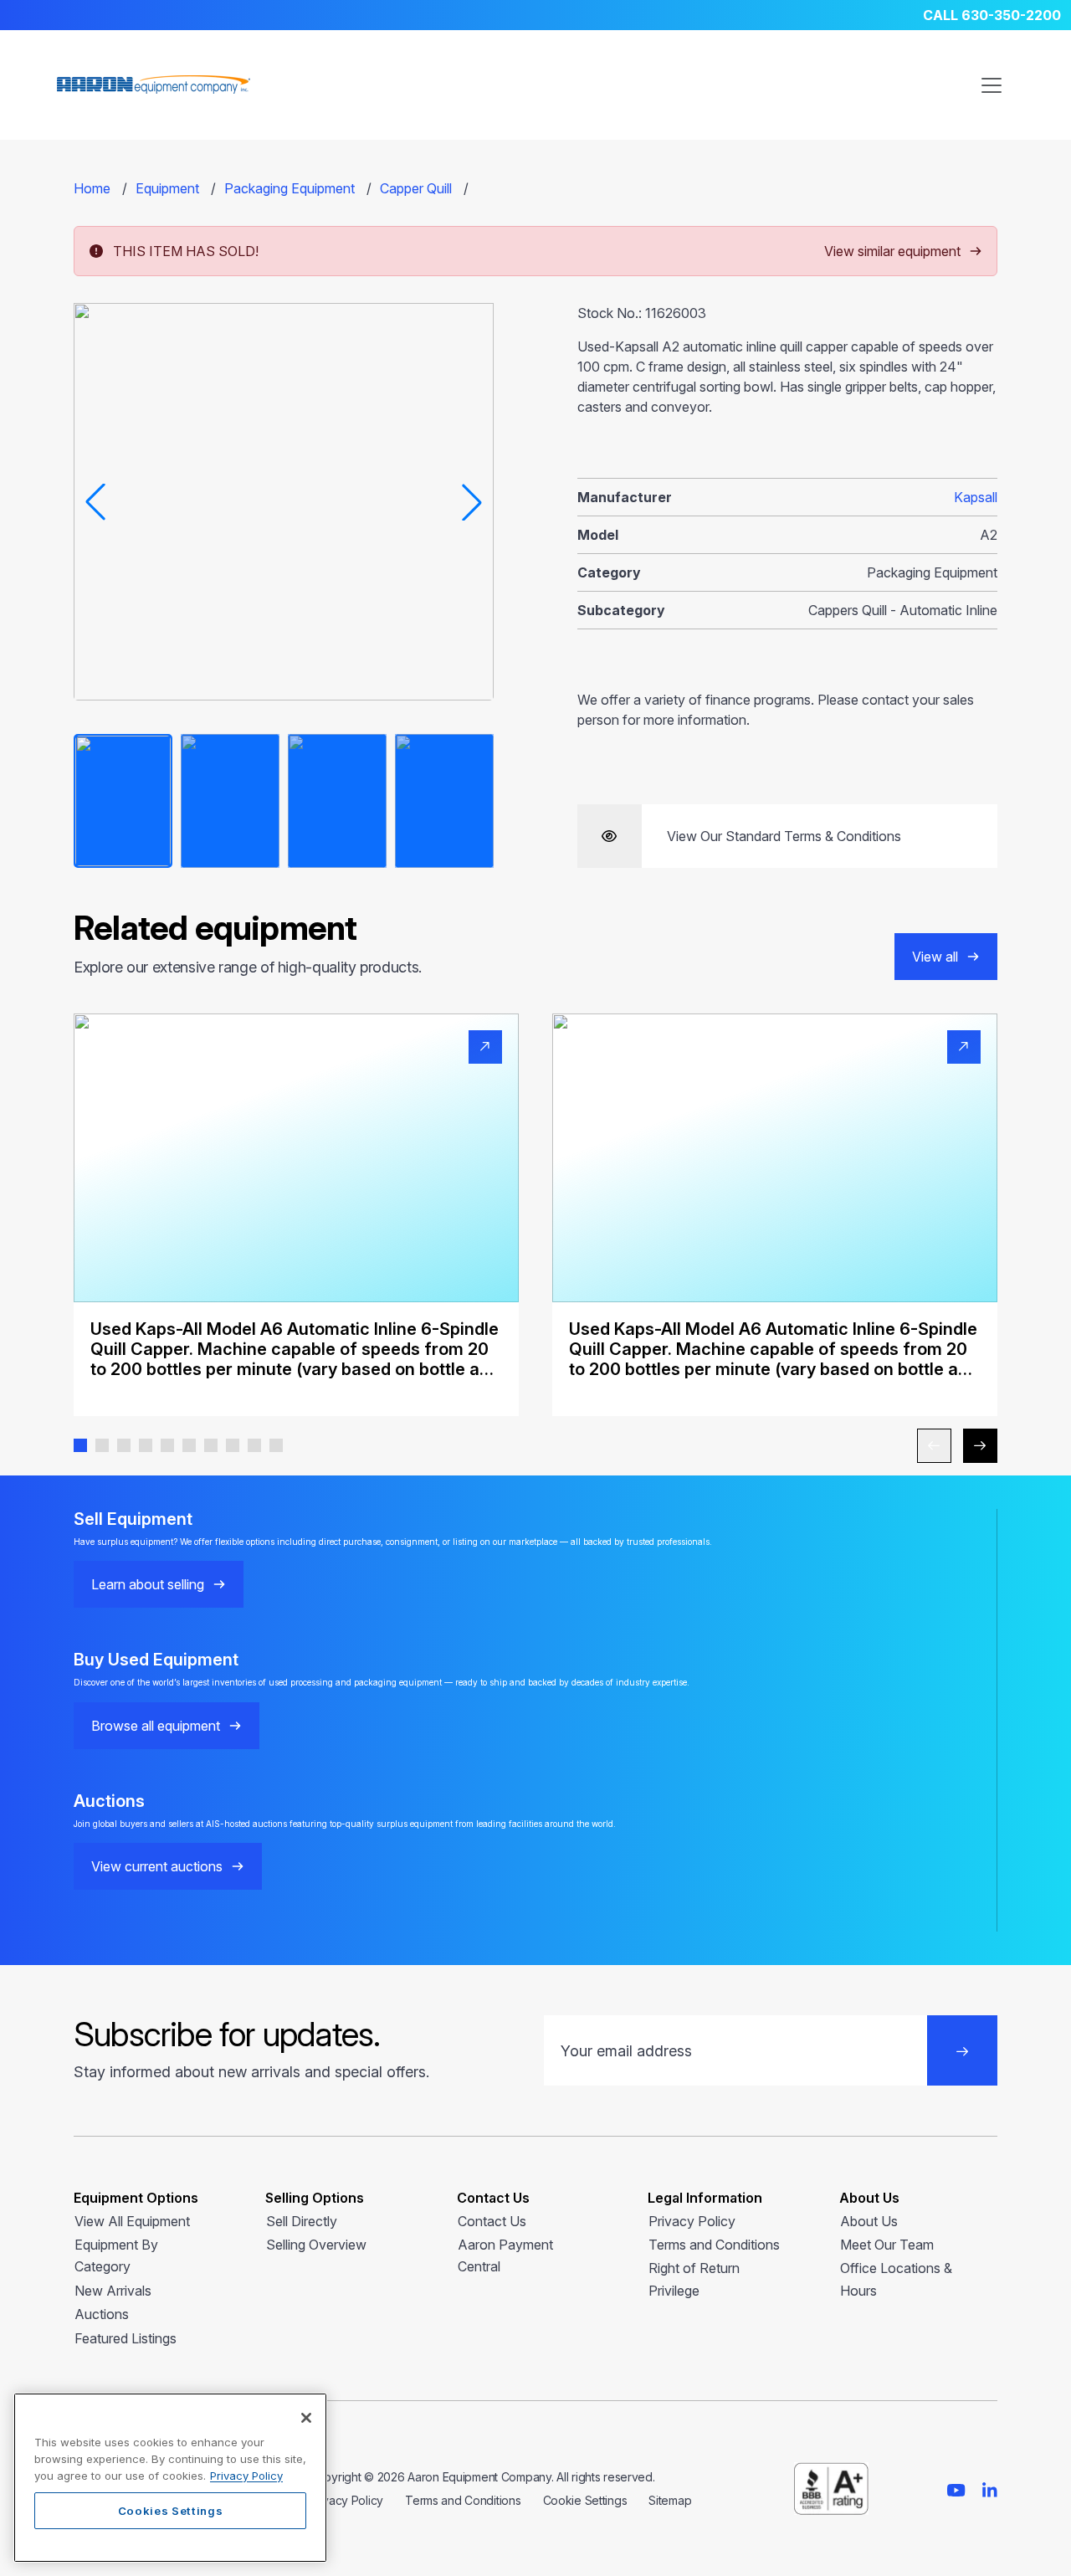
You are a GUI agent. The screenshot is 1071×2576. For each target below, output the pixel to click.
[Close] (306, 2418)
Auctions (102, 2314)
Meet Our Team (887, 2245)
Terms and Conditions (714, 2245)
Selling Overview (316, 2245)
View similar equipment (892, 251)
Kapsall (976, 497)
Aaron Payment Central (505, 2255)
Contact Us (492, 2221)
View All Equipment (132, 2221)
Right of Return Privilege (694, 2279)
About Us (869, 2221)
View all (935, 957)
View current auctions (157, 1866)
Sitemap (670, 2500)
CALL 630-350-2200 (992, 15)
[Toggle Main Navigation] (992, 85)
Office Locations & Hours (896, 2279)
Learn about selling (148, 1584)
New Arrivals (113, 2291)
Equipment (167, 188)
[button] (80, 1445)
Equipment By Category (116, 2255)
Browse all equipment (156, 1726)
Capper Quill (416, 188)
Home (92, 188)
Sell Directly (302, 2221)
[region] (170, 2478)
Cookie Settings (585, 2500)
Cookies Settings (171, 2511)
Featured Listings (126, 2338)
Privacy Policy (692, 2221)
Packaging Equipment (290, 188)
